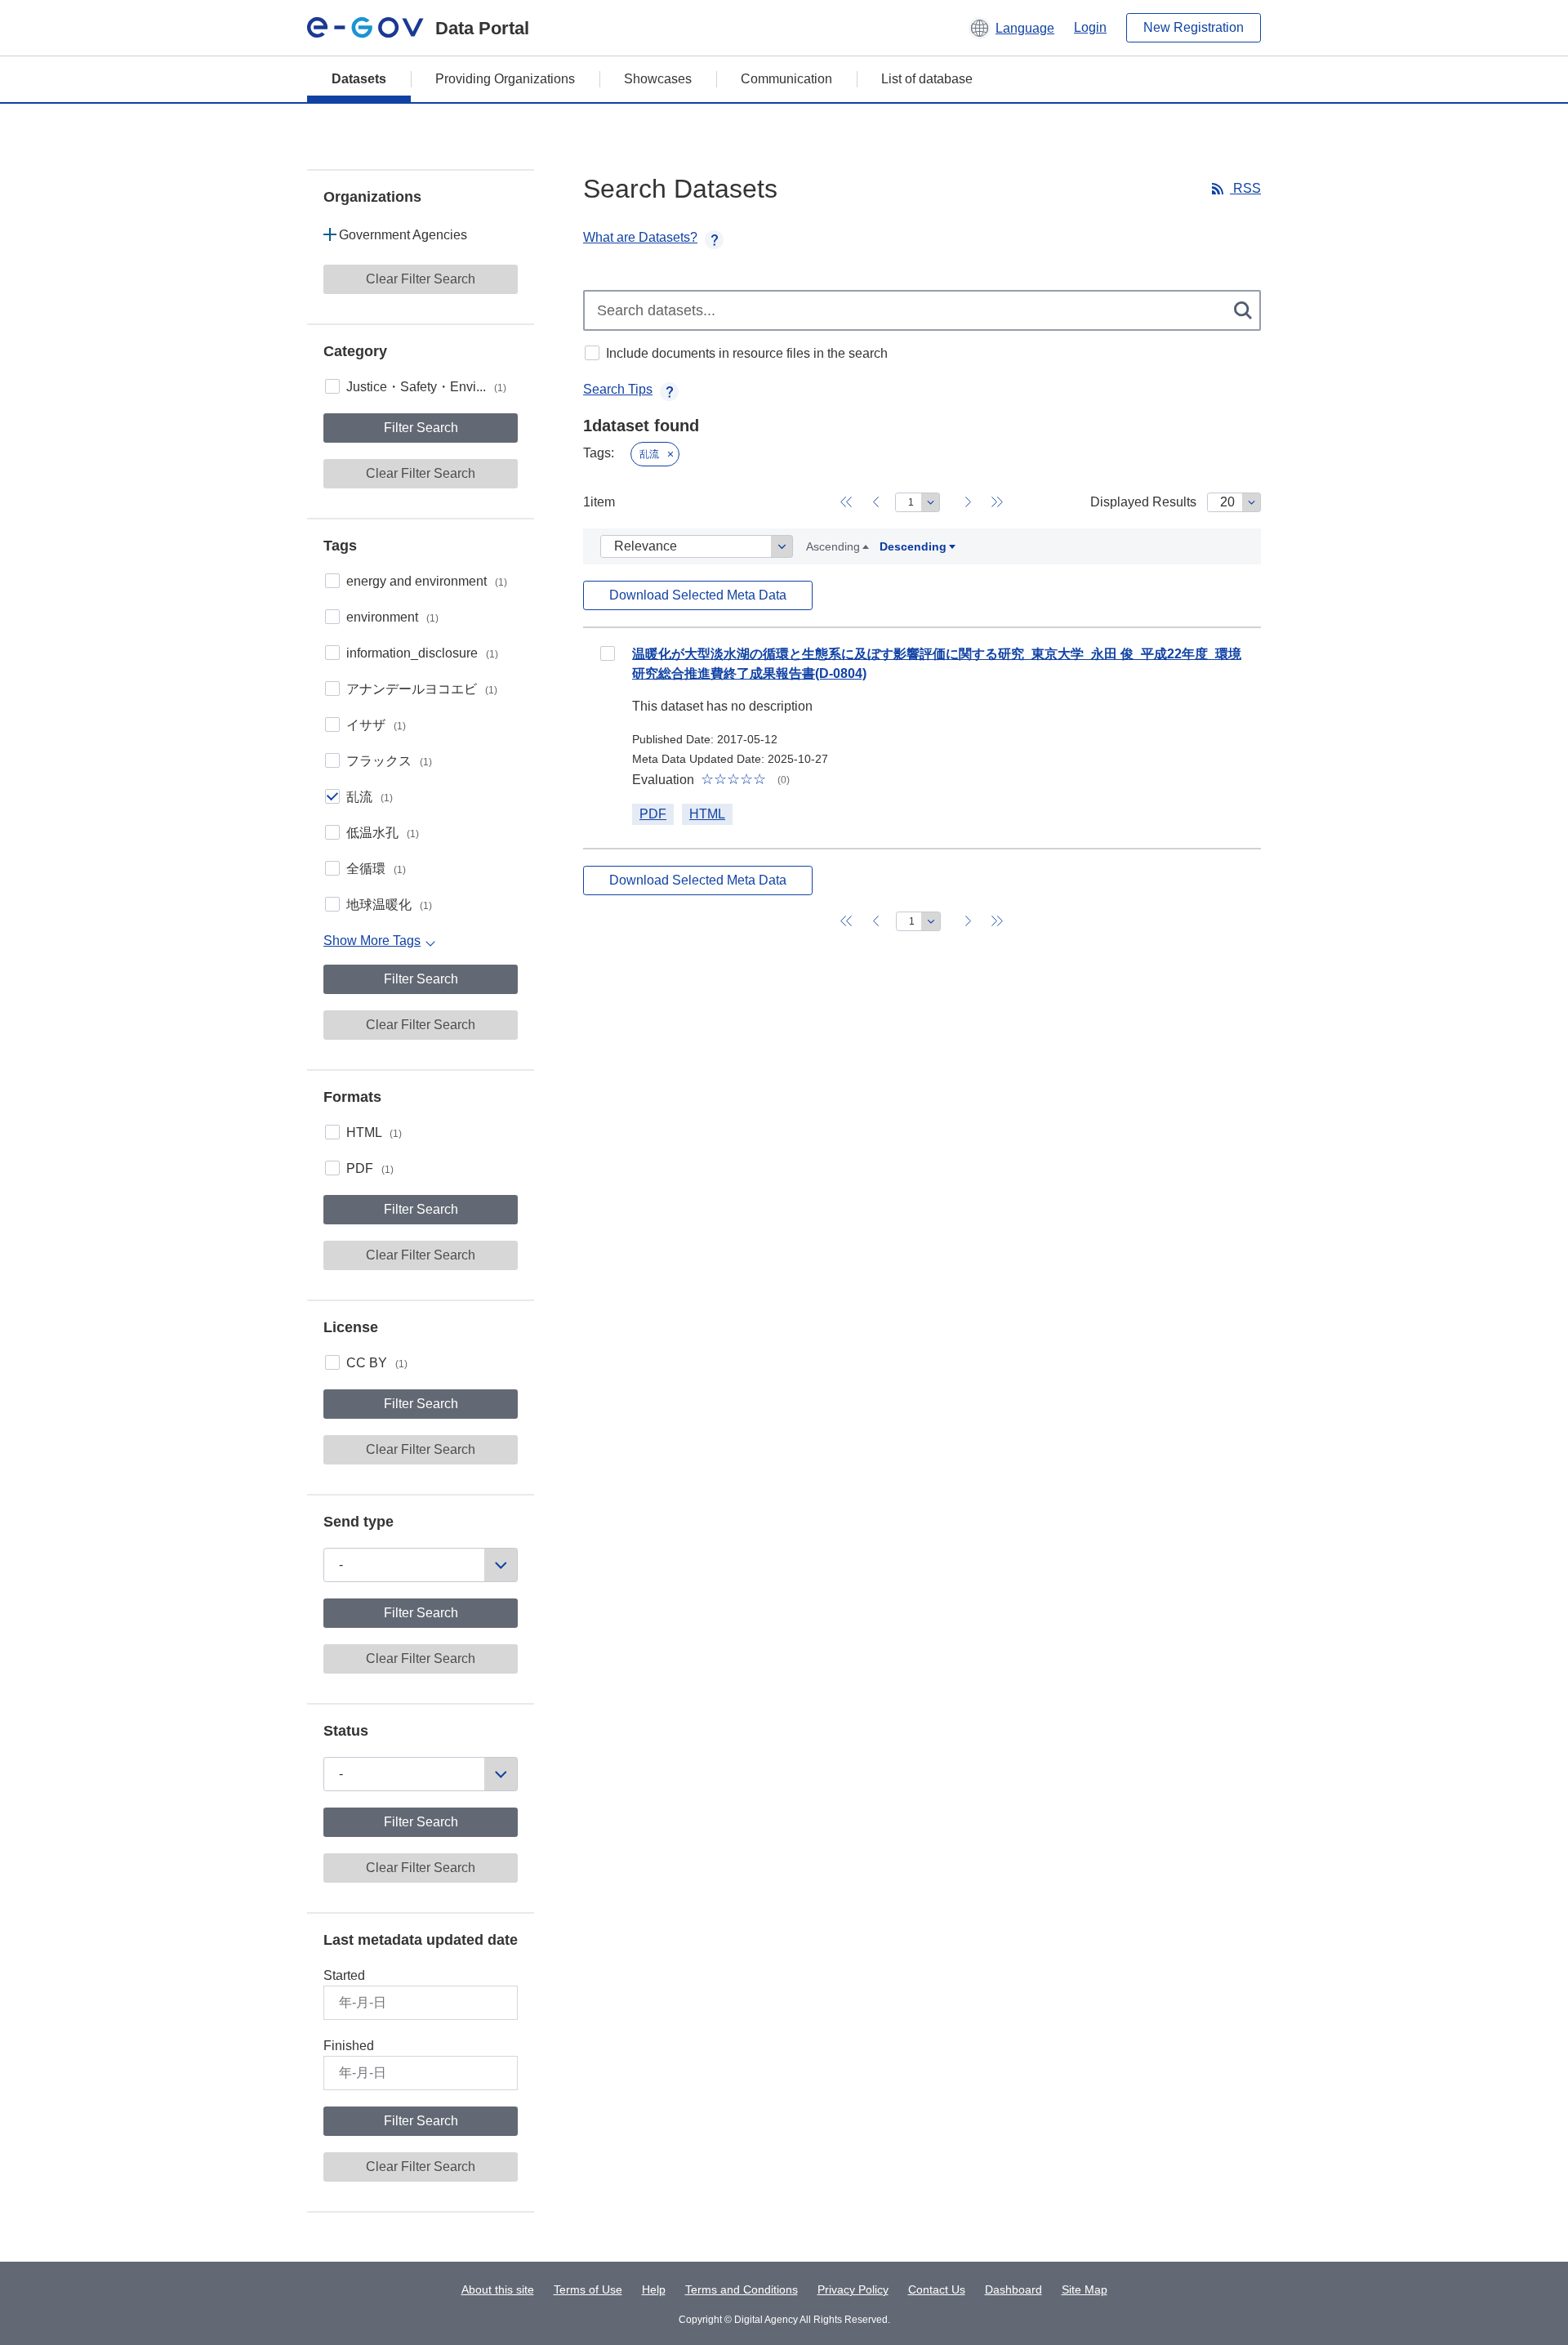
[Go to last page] (997, 502)
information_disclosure (422, 653)
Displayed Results (1143, 502)
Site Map (1085, 2289)
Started (344, 1975)
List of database (927, 79)
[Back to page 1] (846, 502)
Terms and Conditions (742, 2289)
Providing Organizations (505, 79)
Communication (786, 79)
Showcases (658, 79)
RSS (1245, 188)
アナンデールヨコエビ (422, 689)
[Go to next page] (968, 502)
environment (392, 617)
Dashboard (1013, 2289)
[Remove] (670, 454)
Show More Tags (372, 941)
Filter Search (421, 428)
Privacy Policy (853, 2289)
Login (1090, 27)
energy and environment (427, 581)
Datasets (359, 79)
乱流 (370, 797)
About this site (498, 2289)
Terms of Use (588, 2289)
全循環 (376, 869)
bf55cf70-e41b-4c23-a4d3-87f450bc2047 (608, 653)
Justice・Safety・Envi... (426, 387)
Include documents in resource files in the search (747, 353)
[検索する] (1244, 310)
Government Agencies (403, 235)
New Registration (1194, 27)
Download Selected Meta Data (698, 595)
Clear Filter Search (421, 279)
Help (654, 2289)
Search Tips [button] (618, 389)
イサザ (376, 725)
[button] (1011, 28)
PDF (370, 1168)
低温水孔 (383, 833)
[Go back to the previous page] (875, 502)
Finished (349, 2046)
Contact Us (937, 2289)
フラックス (389, 761)
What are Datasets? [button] (640, 237)
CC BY (377, 1363)
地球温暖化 (389, 905)
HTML (374, 1132)
